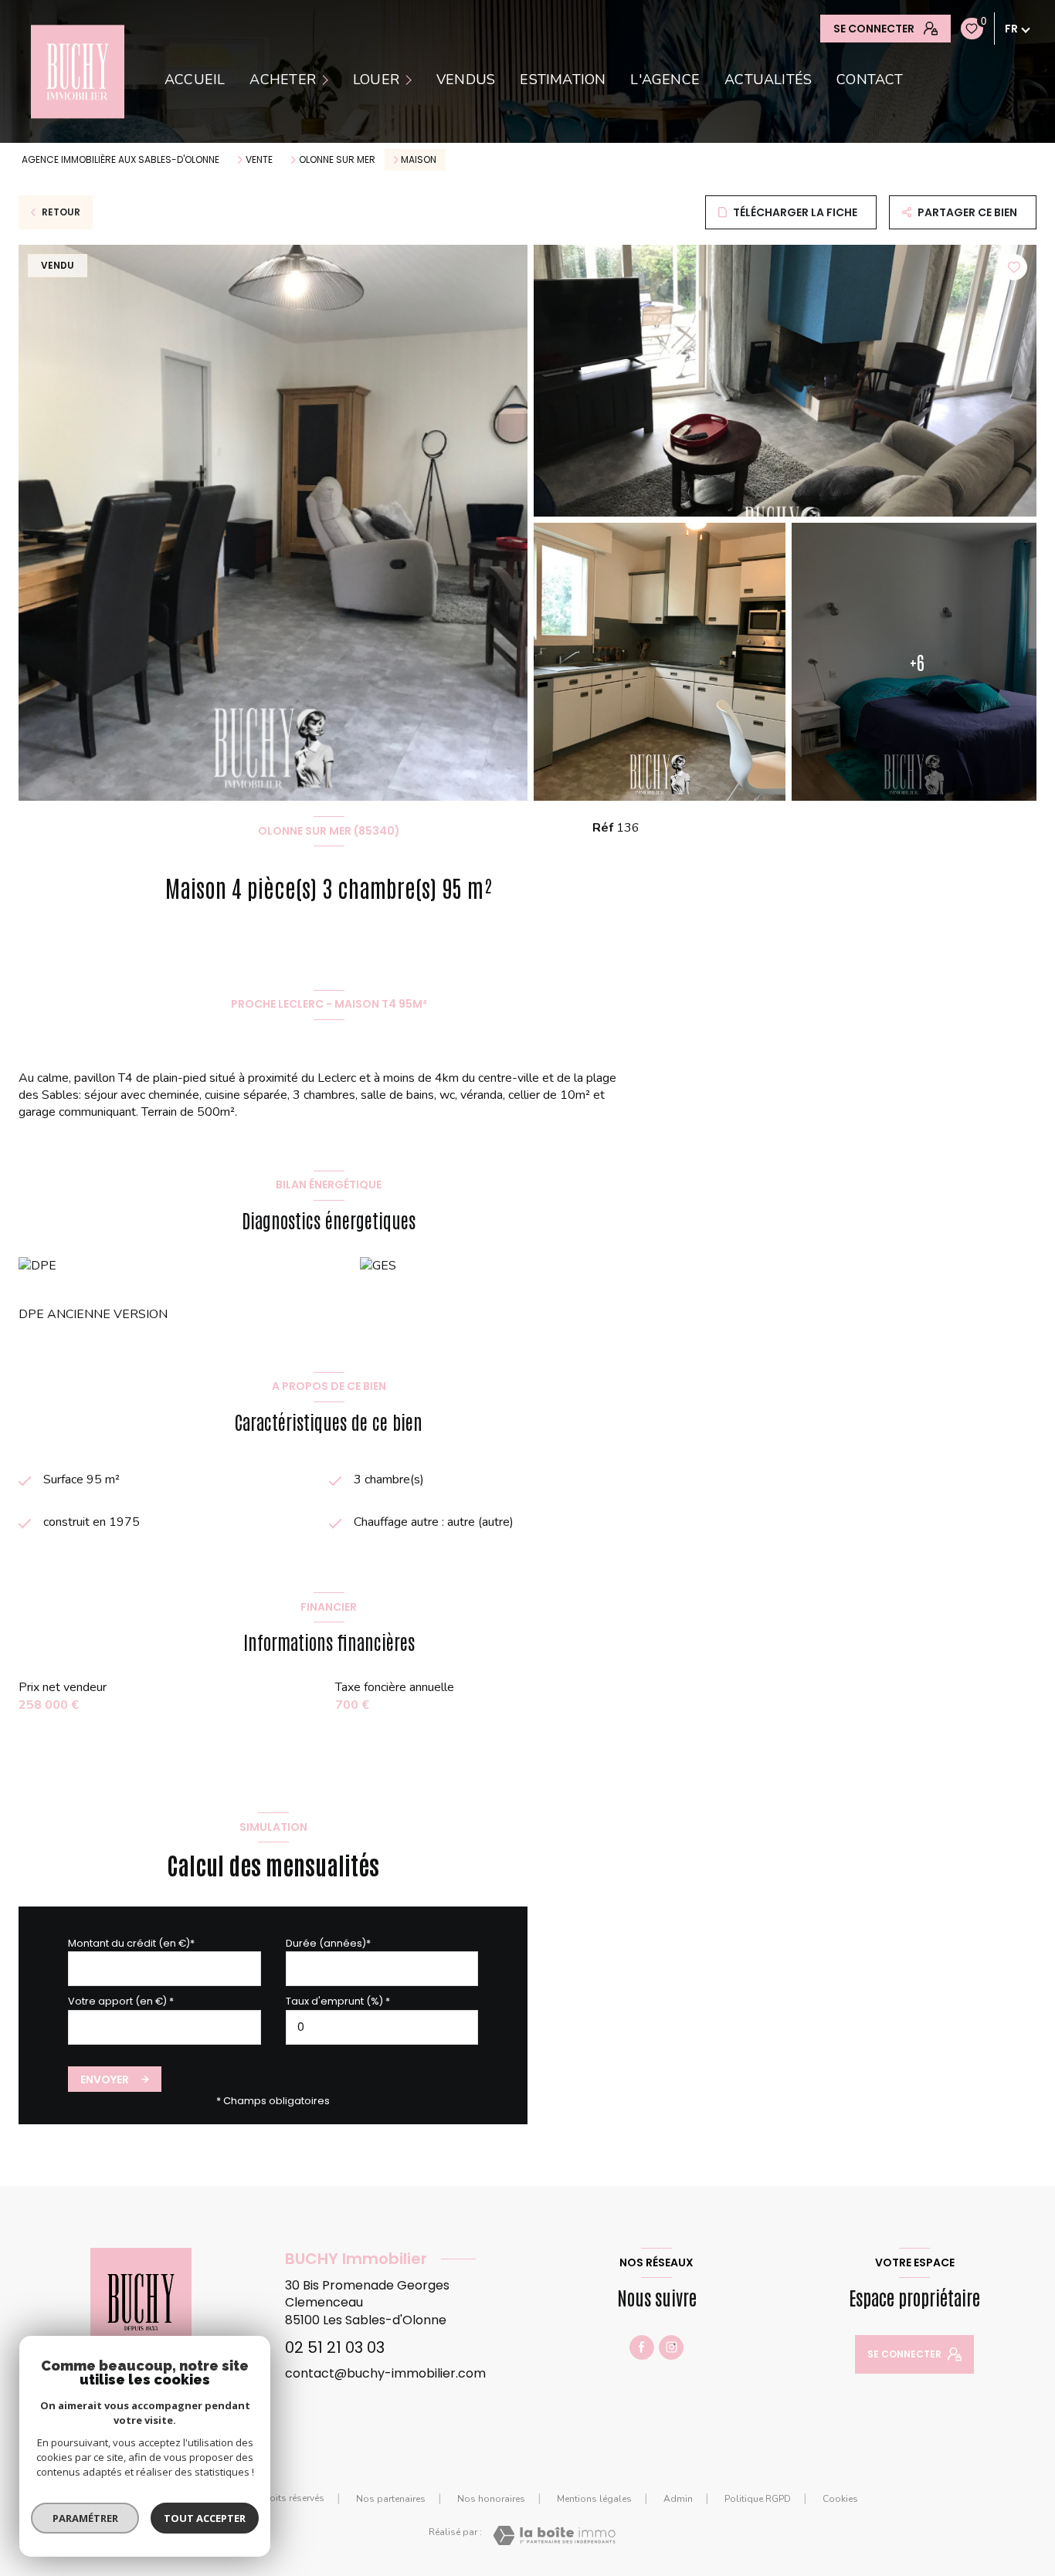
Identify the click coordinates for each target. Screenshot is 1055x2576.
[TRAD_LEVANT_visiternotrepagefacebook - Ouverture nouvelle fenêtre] (642, 2347)
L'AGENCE (665, 80)
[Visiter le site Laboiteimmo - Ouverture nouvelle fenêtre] (554, 2535)
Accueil (195, 80)
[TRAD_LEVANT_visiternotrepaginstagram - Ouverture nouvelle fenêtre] (671, 2347)
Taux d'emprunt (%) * (338, 2001)
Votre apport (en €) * (121, 2001)
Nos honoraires (491, 2499)
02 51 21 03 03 (335, 2347)
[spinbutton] (382, 2027)
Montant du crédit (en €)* (131, 1943)
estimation (563, 80)
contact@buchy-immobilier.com (385, 2373)
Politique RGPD (758, 2499)
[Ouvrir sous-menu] (327, 79)
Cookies (840, 2500)
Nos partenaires (391, 2499)
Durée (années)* (328, 1943)
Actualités (768, 80)
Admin (678, 2499)
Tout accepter (205, 2518)
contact (870, 80)
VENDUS (466, 80)
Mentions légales (594, 2499)
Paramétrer (85, 2518)
